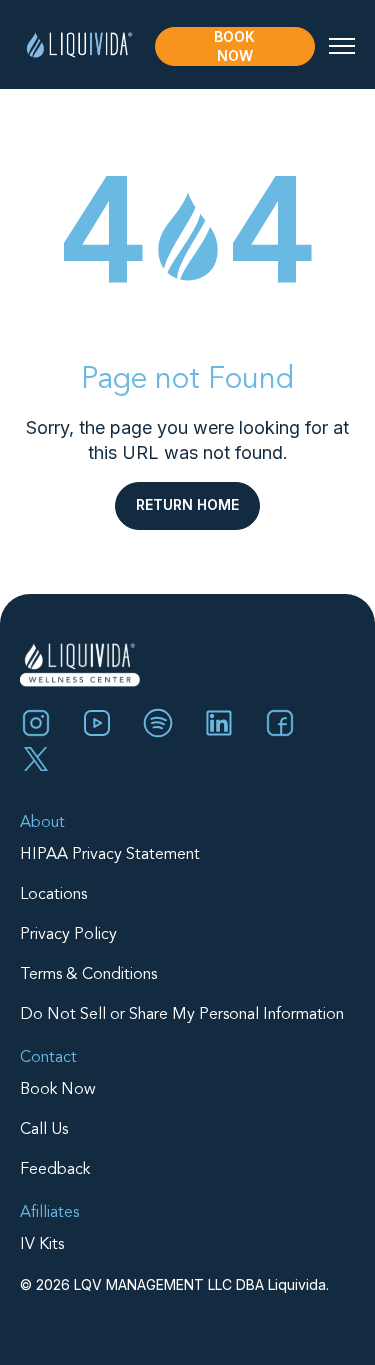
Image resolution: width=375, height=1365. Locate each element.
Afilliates (49, 1213)
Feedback (55, 1170)
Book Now (234, 46)
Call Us (44, 1130)
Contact (48, 1058)
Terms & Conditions (88, 975)
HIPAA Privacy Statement (110, 855)
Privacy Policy (68, 935)
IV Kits (42, 1245)
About (42, 823)
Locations (53, 895)
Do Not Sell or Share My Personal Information (182, 1015)
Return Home (187, 504)
